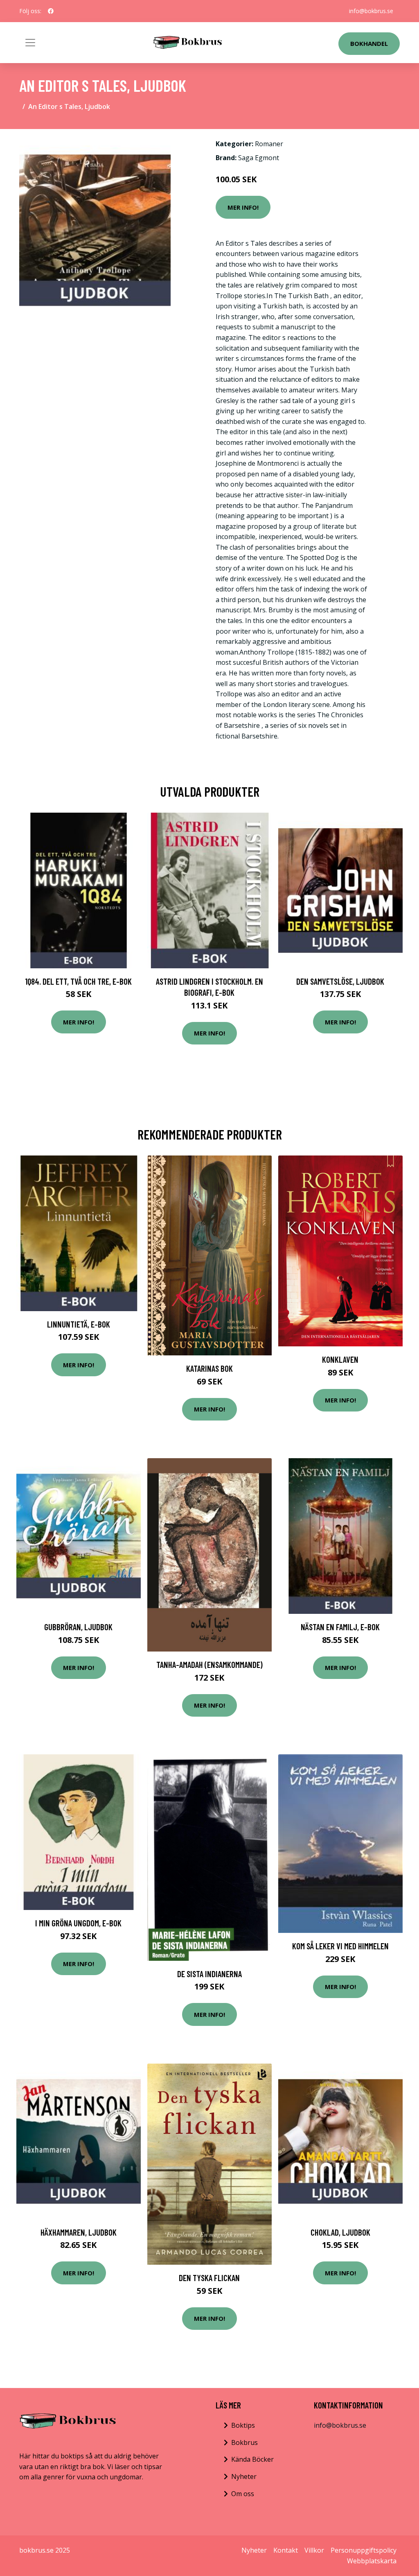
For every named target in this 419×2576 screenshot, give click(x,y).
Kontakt (286, 2550)
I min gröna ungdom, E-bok (78, 1923)
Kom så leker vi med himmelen (340, 1946)
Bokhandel (369, 43)
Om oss (243, 2494)
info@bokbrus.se (371, 11)
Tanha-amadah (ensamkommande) (209, 1664)
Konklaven (340, 1359)
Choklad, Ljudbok (340, 2232)
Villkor (314, 2550)
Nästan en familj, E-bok (340, 1627)
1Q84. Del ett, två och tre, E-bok (78, 981)
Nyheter (244, 2476)
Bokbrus (244, 2442)
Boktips (243, 2425)
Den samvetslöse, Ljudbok (340, 981)
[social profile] (51, 11)
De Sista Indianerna (209, 1974)
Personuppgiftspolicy (364, 2550)
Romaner (269, 144)
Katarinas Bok (209, 1368)
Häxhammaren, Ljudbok (79, 2232)
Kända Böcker (252, 2459)
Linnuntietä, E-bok (79, 1324)
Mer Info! (243, 207)
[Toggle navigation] (30, 43)
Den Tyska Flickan (209, 2278)
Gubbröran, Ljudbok (78, 1627)
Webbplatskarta (372, 2561)
